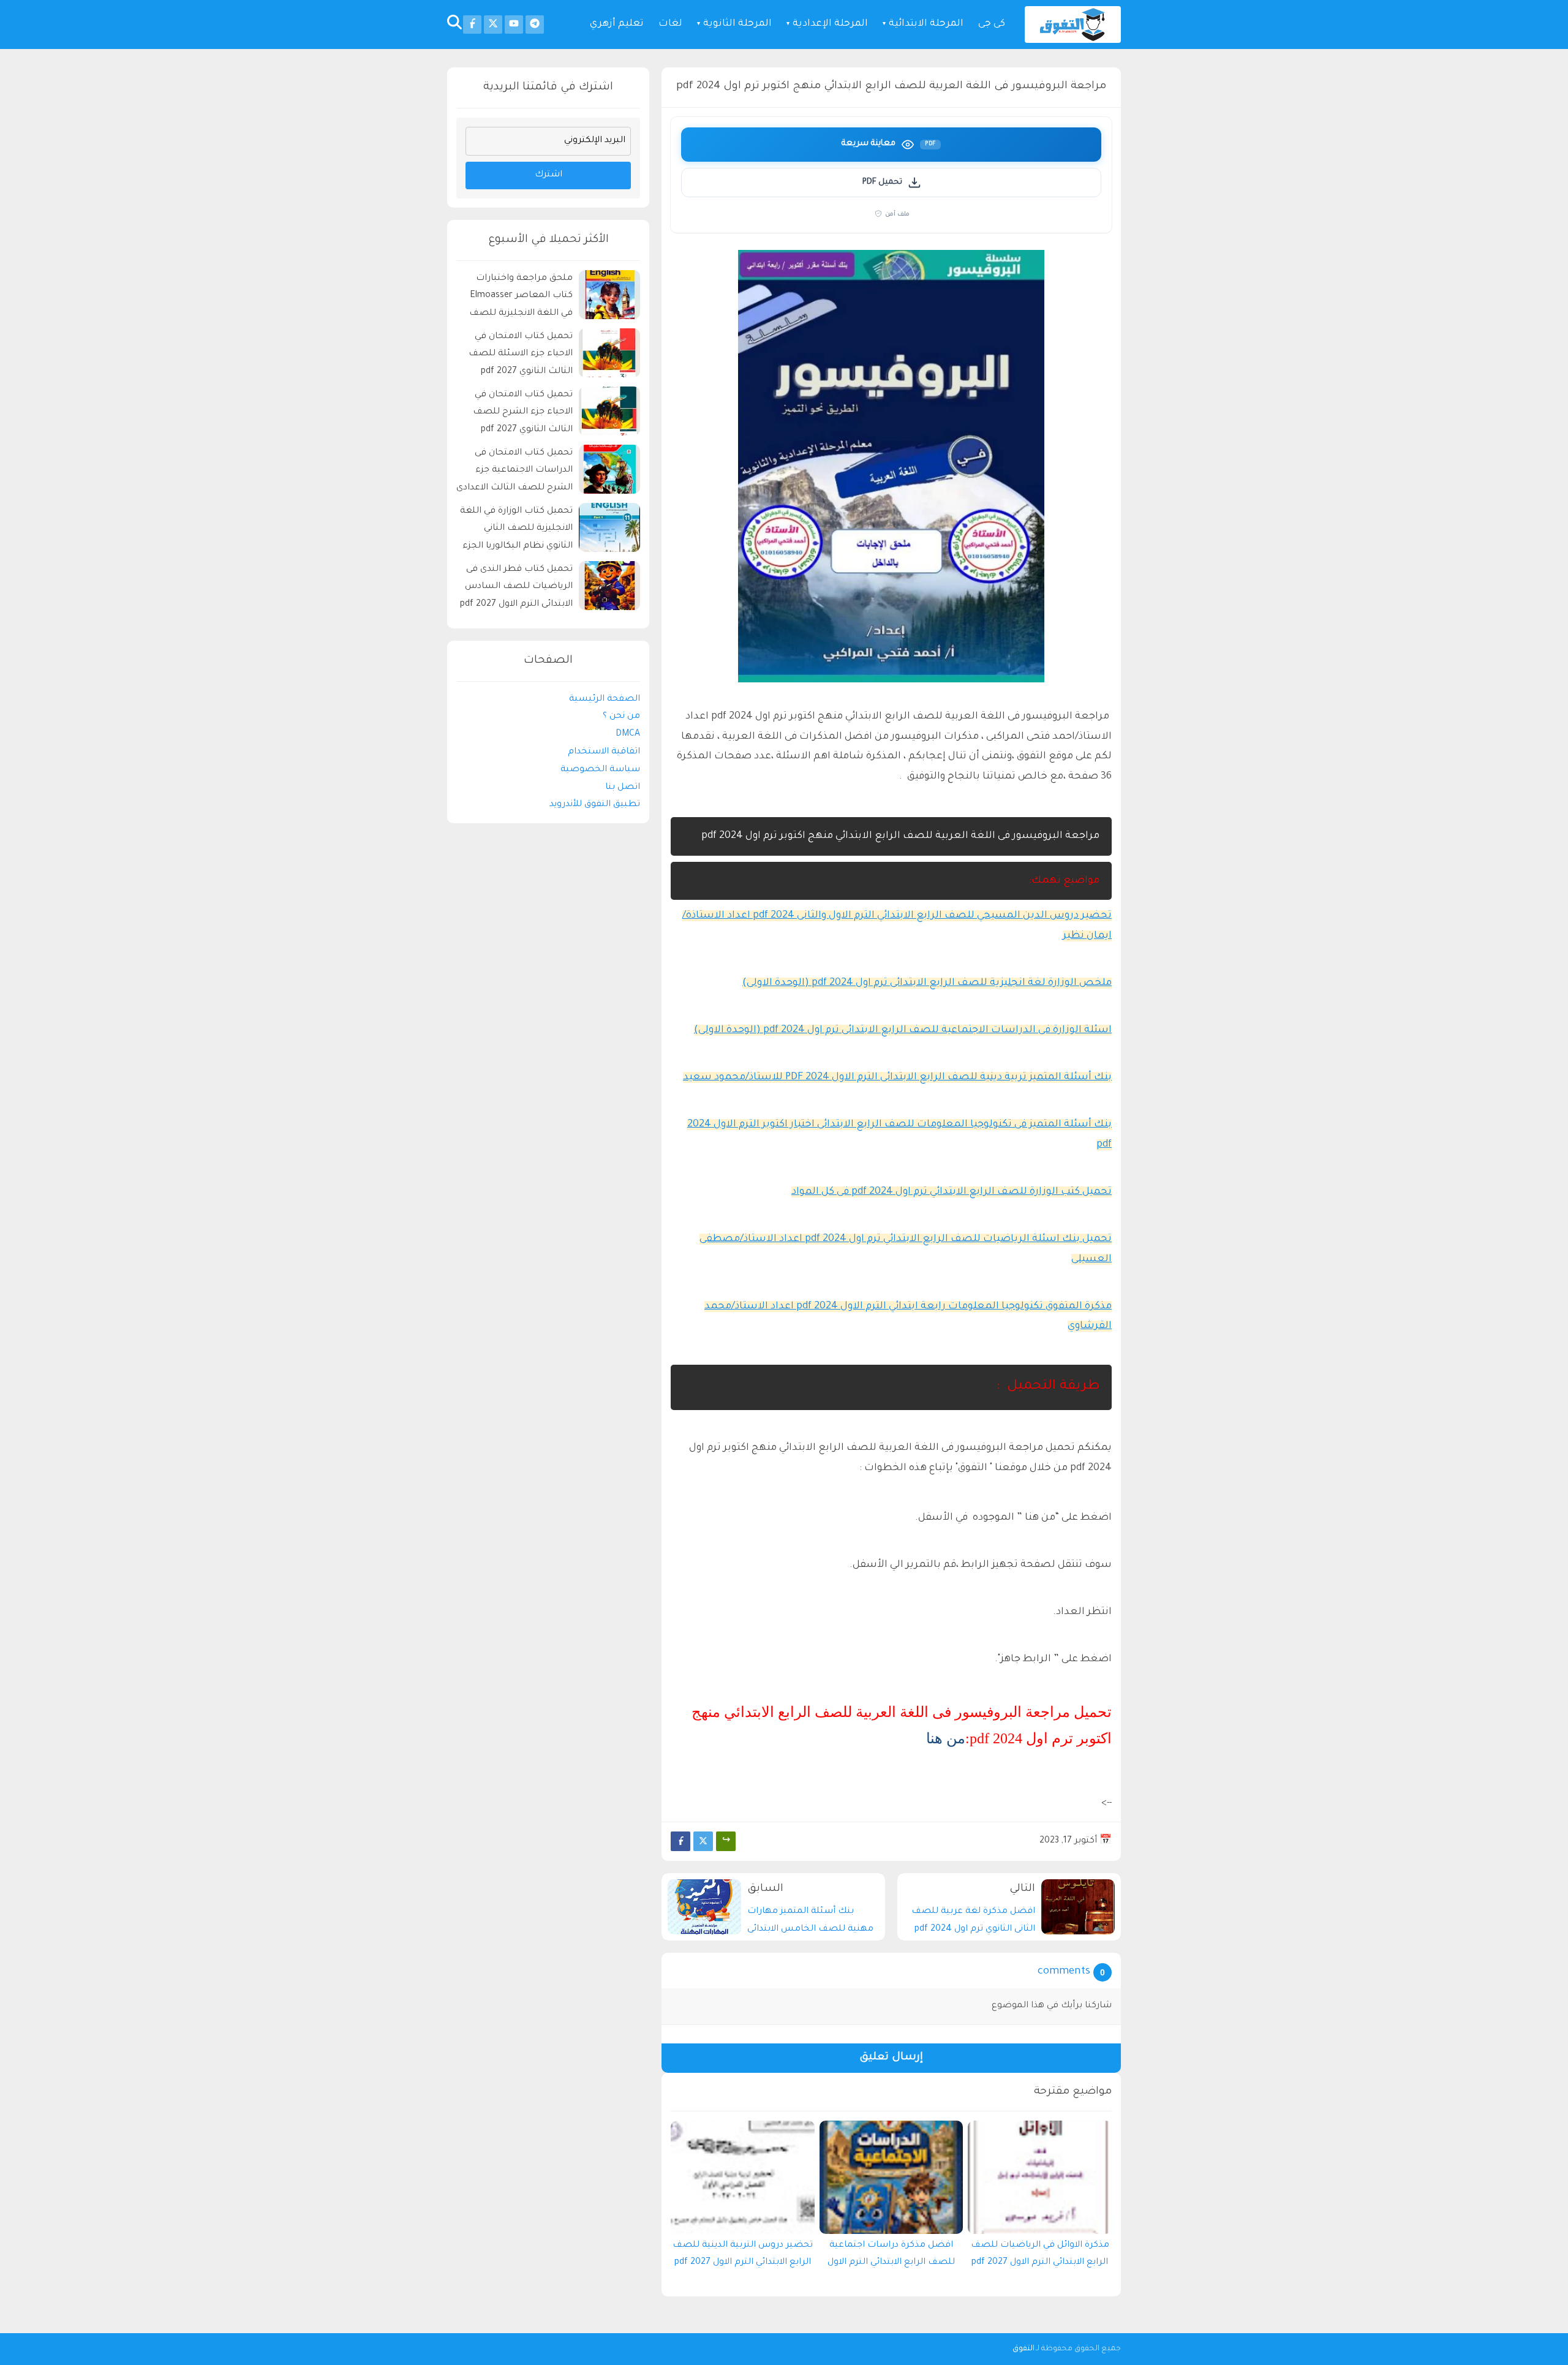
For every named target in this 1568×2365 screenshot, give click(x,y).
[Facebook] (680, 1841)
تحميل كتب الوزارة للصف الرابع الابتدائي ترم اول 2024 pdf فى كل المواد (952, 1192)
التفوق (1023, 2349)
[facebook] (472, 25)
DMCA (628, 734)
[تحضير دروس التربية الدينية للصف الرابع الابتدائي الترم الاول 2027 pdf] (743, 2177)
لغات (670, 24)
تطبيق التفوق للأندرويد (595, 805)
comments (1064, 1972)
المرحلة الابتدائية (926, 24)
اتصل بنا (623, 788)
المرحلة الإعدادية (830, 24)
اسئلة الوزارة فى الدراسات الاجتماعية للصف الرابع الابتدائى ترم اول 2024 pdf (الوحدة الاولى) (903, 1030)
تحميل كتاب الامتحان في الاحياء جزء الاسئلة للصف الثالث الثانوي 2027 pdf (521, 355)
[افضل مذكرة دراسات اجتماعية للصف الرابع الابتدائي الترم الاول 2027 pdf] (891, 2177)
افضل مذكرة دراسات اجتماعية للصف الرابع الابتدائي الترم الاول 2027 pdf (891, 2257)
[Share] (726, 1841)
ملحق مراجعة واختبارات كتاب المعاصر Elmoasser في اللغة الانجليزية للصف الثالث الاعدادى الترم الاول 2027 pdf (521, 298)
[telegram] (535, 25)
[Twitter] (703, 1841)
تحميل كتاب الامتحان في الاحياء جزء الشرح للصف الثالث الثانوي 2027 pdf (523, 413)
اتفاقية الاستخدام (604, 752)
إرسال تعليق (891, 2058)
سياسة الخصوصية (600, 770)
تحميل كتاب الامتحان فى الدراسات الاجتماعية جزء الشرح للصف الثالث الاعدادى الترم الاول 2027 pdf (514, 473)
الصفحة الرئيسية (605, 700)
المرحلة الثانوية (737, 24)
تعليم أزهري (617, 24)
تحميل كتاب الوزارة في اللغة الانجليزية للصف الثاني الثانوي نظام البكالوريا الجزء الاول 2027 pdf (516, 531)
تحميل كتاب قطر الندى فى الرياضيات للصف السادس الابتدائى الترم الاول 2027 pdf (516, 587)
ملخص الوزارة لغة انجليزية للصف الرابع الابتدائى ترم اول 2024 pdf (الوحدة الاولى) (927, 983)
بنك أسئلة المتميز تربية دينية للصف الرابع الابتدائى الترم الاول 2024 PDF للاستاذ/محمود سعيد (897, 1077)
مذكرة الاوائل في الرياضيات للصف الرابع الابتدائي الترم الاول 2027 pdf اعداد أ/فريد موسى (1040, 2257)
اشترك (548, 175)
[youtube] (514, 25)
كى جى (992, 24)
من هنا (946, 1738)
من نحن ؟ (621, 717)
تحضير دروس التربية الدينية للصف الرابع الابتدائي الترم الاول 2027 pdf (743, 2254)
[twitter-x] (493, 25)
